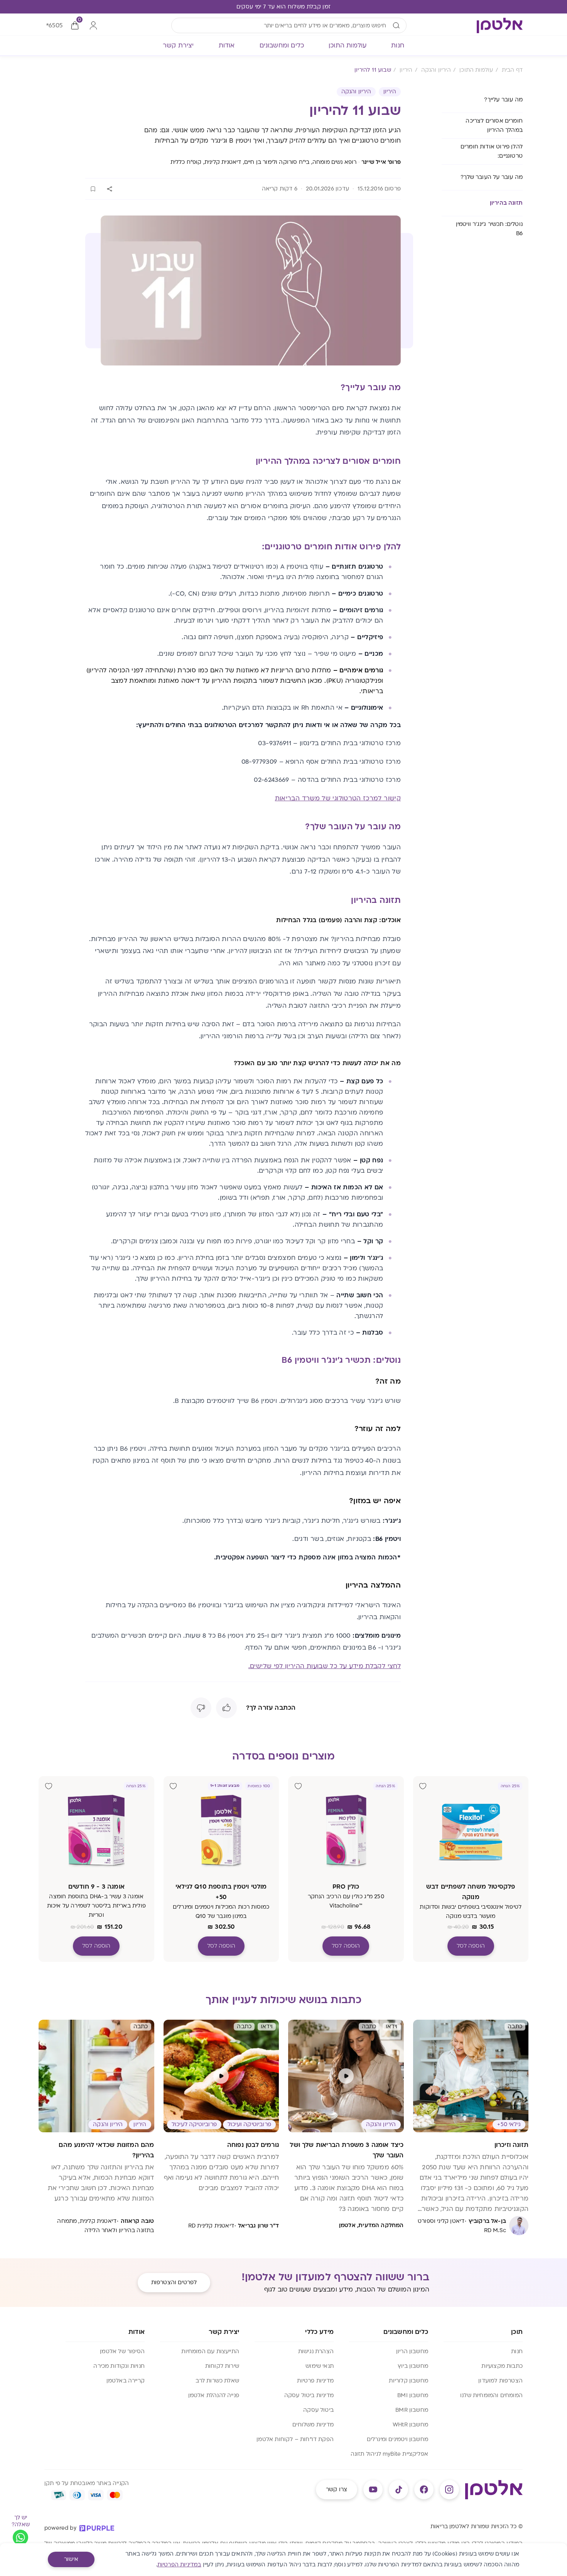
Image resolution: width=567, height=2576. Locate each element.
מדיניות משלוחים (313, 2425)
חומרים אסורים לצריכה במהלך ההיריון (494, 125)
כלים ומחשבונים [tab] (282, 45)
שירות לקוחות (222, 2366)
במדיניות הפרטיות (179, 2565)
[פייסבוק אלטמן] (424, 2490)
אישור (71, 2559)
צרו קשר (337, 2489)
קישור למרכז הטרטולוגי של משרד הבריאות (338, 798)
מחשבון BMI (413, 2395)
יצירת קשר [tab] (178, 45)
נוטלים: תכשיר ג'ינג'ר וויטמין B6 (489, 229)
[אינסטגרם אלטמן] (449, 2490)
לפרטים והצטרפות (174, 2282)
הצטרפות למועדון (500, 2381)
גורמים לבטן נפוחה (253, 2145)
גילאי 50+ (509, 2124)
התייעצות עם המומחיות (210, 2351)
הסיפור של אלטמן (122, 2351)
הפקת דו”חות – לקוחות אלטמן (295, 2439)
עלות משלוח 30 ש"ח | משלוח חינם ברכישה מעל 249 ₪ (283, 7)
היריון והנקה (356, 92)
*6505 (54, 25)
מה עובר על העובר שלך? (492, 177)
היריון (390, 92)
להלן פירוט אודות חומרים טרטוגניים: (492, 151)
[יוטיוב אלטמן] (373, 2490)
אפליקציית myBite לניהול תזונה (389, 2454)
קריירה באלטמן (126, 2381)
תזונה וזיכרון (511, 2145)
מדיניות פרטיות (315, 2381)
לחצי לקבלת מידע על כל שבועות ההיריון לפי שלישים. (325, 1666)
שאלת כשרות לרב (217, 2381)
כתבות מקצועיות (502, 2366)
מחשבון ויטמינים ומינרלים (397, 2439)
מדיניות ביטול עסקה (309, 2395)
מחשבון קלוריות (408, 2381)
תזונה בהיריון (506, 203)
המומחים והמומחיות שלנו (491, 2395)
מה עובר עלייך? (503, 100)
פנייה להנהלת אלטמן (214, 2395)
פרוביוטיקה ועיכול (249, 2124)
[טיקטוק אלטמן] (398, 2490)
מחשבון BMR (412, 2410)
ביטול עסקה (318, 2410)
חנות (517, 2351)
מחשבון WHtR (410, 2425)
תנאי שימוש (320, 2366)
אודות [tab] (227, 45)
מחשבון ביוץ (413, 2366)
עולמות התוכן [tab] (348, 45)
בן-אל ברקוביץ (487, 2221)
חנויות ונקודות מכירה (119, 2366)
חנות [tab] (398, 45)
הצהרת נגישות (316, 2351)
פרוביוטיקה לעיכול (194, 2124)
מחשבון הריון (412, 2351)
